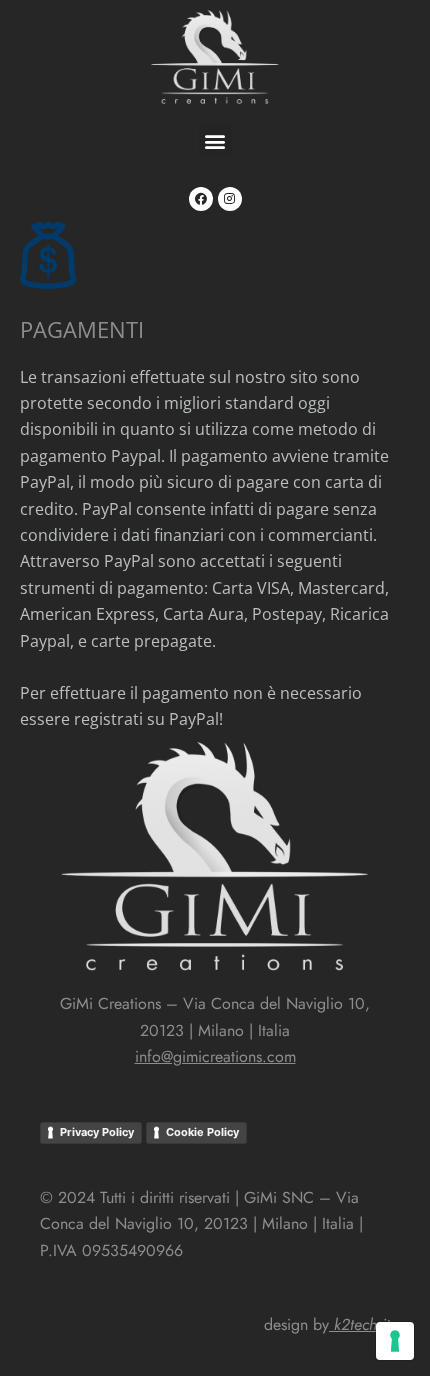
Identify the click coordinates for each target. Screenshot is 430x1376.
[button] (215, 140)
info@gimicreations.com (215, 1056)
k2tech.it (362, 1324)
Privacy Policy (97, 1132)
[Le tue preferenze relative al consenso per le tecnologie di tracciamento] (395, 1341)
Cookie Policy (202, 1132)
